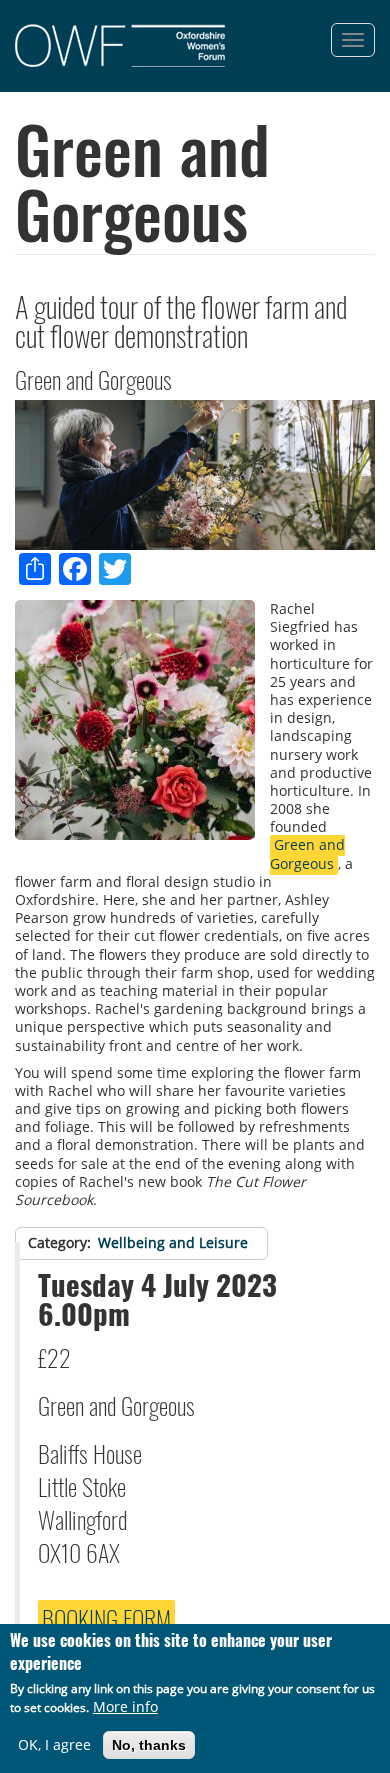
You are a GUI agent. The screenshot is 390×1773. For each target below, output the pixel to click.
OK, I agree (54, 1745)
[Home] (120, 45)
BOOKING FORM (106, 1618)
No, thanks (149, 1745)
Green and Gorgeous (307, 853)
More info (125, 1707)
